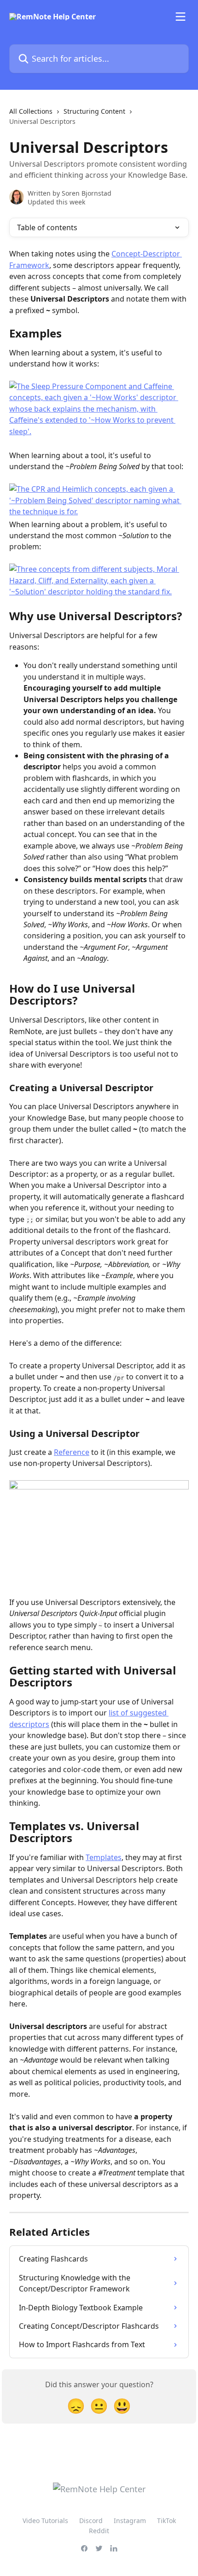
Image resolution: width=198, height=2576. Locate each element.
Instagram (130, 2521)
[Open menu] (181, 17)
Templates (104, 1857)
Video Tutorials (45, 2521)
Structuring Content (94, 111)
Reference (72, 1452)
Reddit (99, 2531)
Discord (91, 2521)
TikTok (166, 2521)
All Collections (31, 111)
